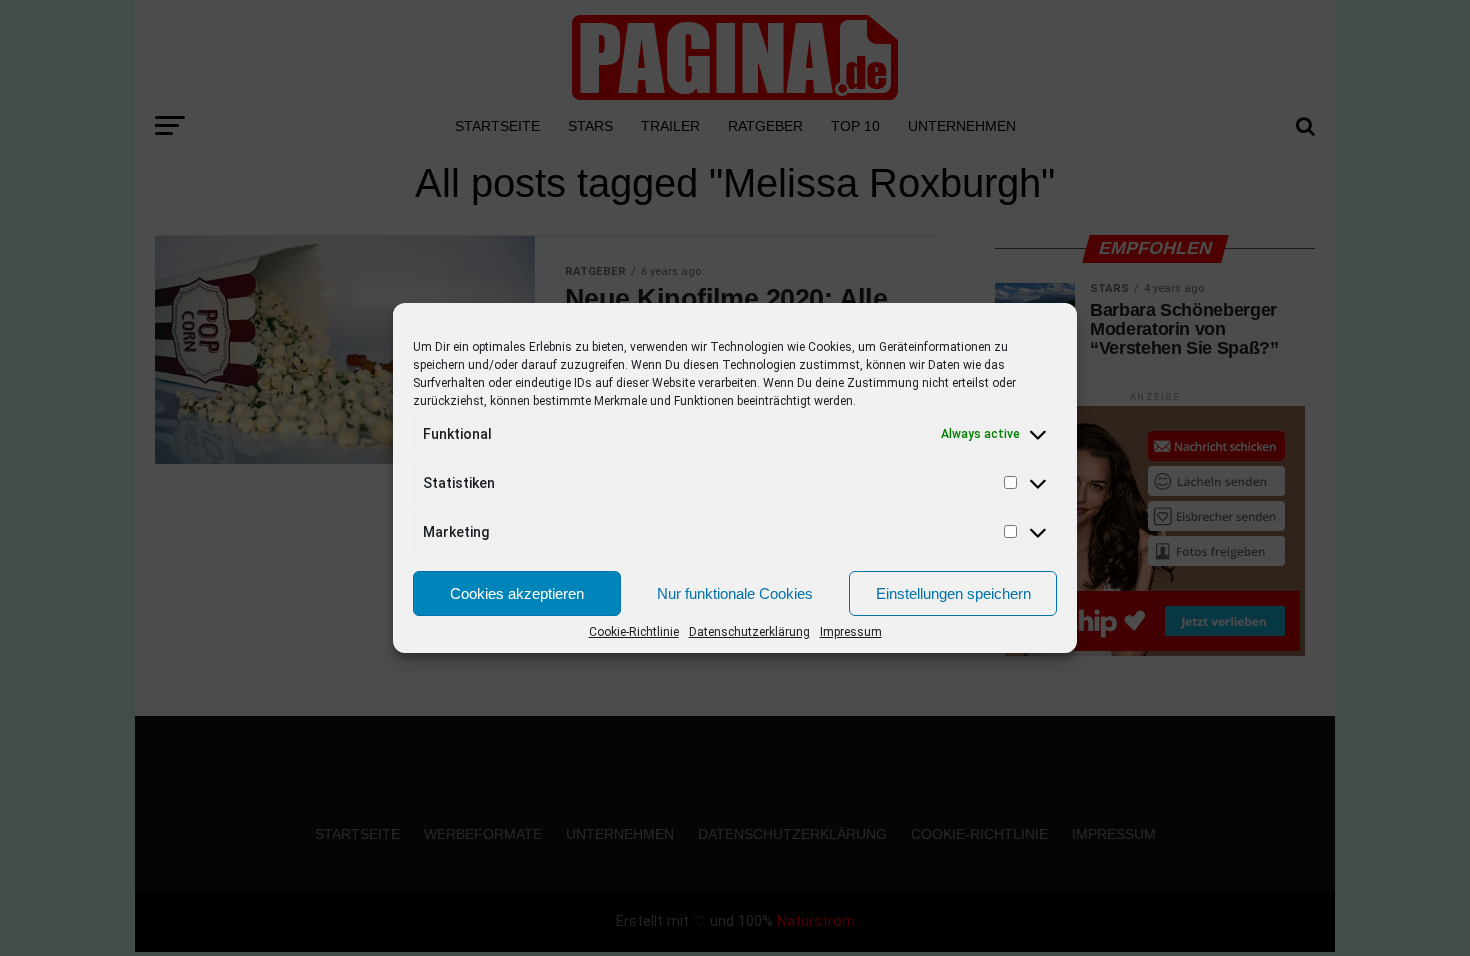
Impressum (851, 632)
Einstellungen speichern (953, 593)
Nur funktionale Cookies (735, 593)
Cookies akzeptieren (517, 593)
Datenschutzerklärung (749, 632)
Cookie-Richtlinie (634, 632)
